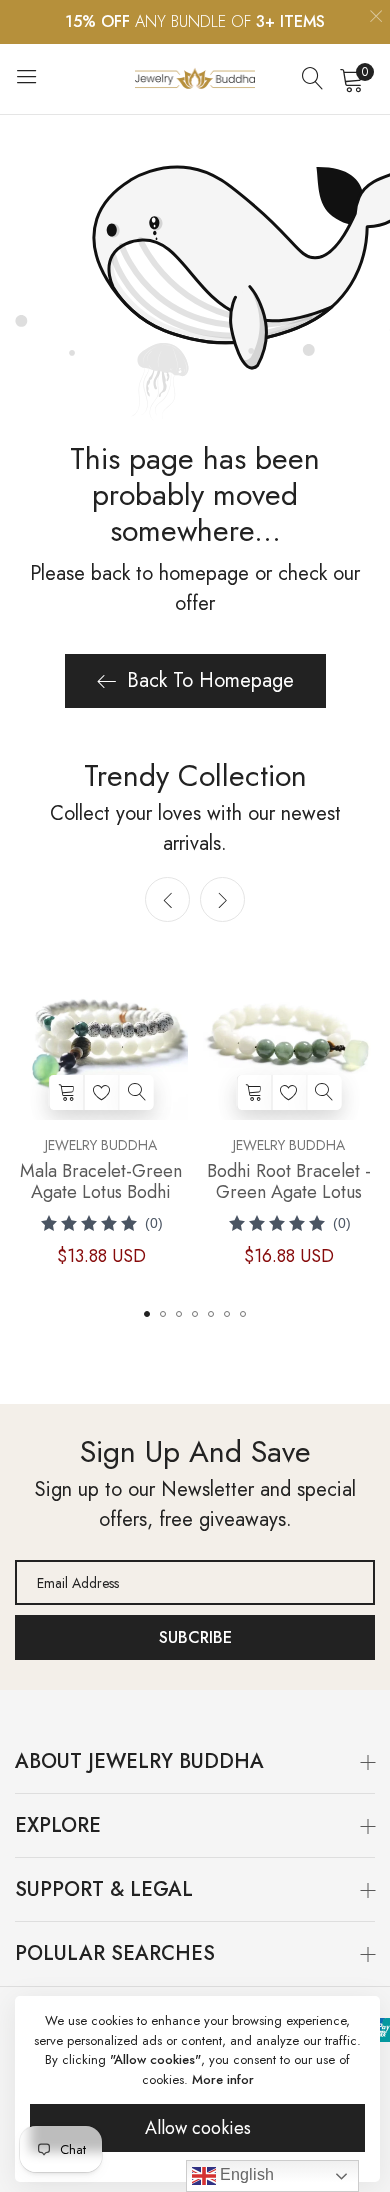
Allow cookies (198, 2128)
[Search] (313, 79)
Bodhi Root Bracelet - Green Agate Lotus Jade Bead (289, 1182)
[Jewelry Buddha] (195, 78)
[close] (376, 18)
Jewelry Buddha (101, 1145)
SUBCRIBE (195, 1637)
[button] (222, 899)
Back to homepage (210, 680)
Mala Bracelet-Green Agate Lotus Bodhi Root (101, 1182)
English (245, 2174)
